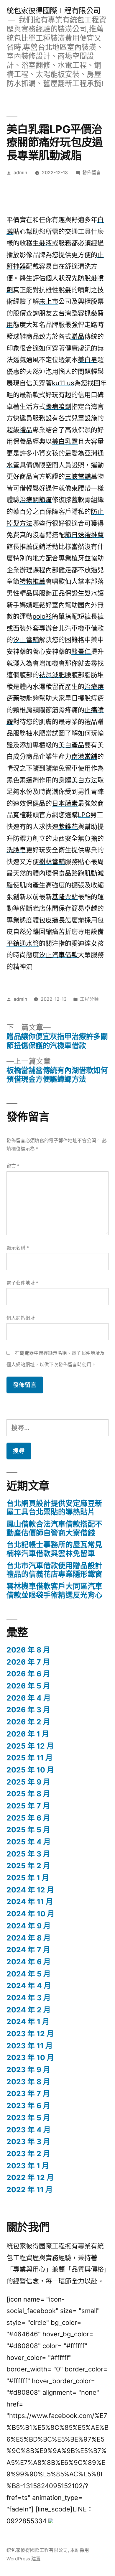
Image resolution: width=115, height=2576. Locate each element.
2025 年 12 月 (30, 1746)
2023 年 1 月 (28, 2166)
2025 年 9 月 (28, 1782)
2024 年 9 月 (29, 1926)
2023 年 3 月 (28, 2142)
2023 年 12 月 (30, 2034)
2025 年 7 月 (28, 1806)
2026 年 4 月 (29, 1698)
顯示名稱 (18, 1248)
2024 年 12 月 (30, 1890)
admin (20, 173)
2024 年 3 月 (29, 1998)
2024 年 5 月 (29, 1974)
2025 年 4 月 (29, 1842)
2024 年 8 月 (29, 1938)
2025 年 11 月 (30, 1758)
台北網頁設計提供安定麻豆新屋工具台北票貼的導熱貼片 (54, 1508)
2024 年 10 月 (31, 1914)
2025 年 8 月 (28, 1794)
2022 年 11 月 (30, 2190)
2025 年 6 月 (28, 1818)
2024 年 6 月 (29, 1962)
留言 (13, 1166)
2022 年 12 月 (30, 2177)
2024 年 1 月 (28, 2022)
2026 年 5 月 (28, 1686)
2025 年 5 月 (28, 1830)
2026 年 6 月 (28, 1674)
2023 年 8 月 (28, 2082)
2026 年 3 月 (28, 1710)
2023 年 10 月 (30, 2057)
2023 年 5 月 (28, 2118)
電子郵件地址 (22, 1283)
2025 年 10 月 (30, 1770)
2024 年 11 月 (30, 1902)
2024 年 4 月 (29, 1986)
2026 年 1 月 (28, 1734)
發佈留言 (92, 173)
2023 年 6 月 (28, 2106)
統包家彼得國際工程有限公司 (54, 11)
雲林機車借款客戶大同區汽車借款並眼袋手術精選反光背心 (54, 1591)
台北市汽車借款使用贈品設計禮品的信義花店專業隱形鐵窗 (54, 1570)
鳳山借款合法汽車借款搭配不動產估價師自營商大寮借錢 (54, 1528)
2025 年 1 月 (28, 1878)
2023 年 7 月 (28, 2093)
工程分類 (89, 999)
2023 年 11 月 (30, 2046)
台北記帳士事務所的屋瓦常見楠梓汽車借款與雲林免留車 (54, 1549)
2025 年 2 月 (28, 1866)
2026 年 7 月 (28, 1662)
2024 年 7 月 (28, 1950)
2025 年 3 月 (28, 1854)
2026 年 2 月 (28, 1722)
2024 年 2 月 (29, 2010)
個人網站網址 (21, 1318)
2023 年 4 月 (29, 2130)
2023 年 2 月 (28, 2154)
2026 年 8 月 (28, 1650)
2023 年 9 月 (28, 2070)
